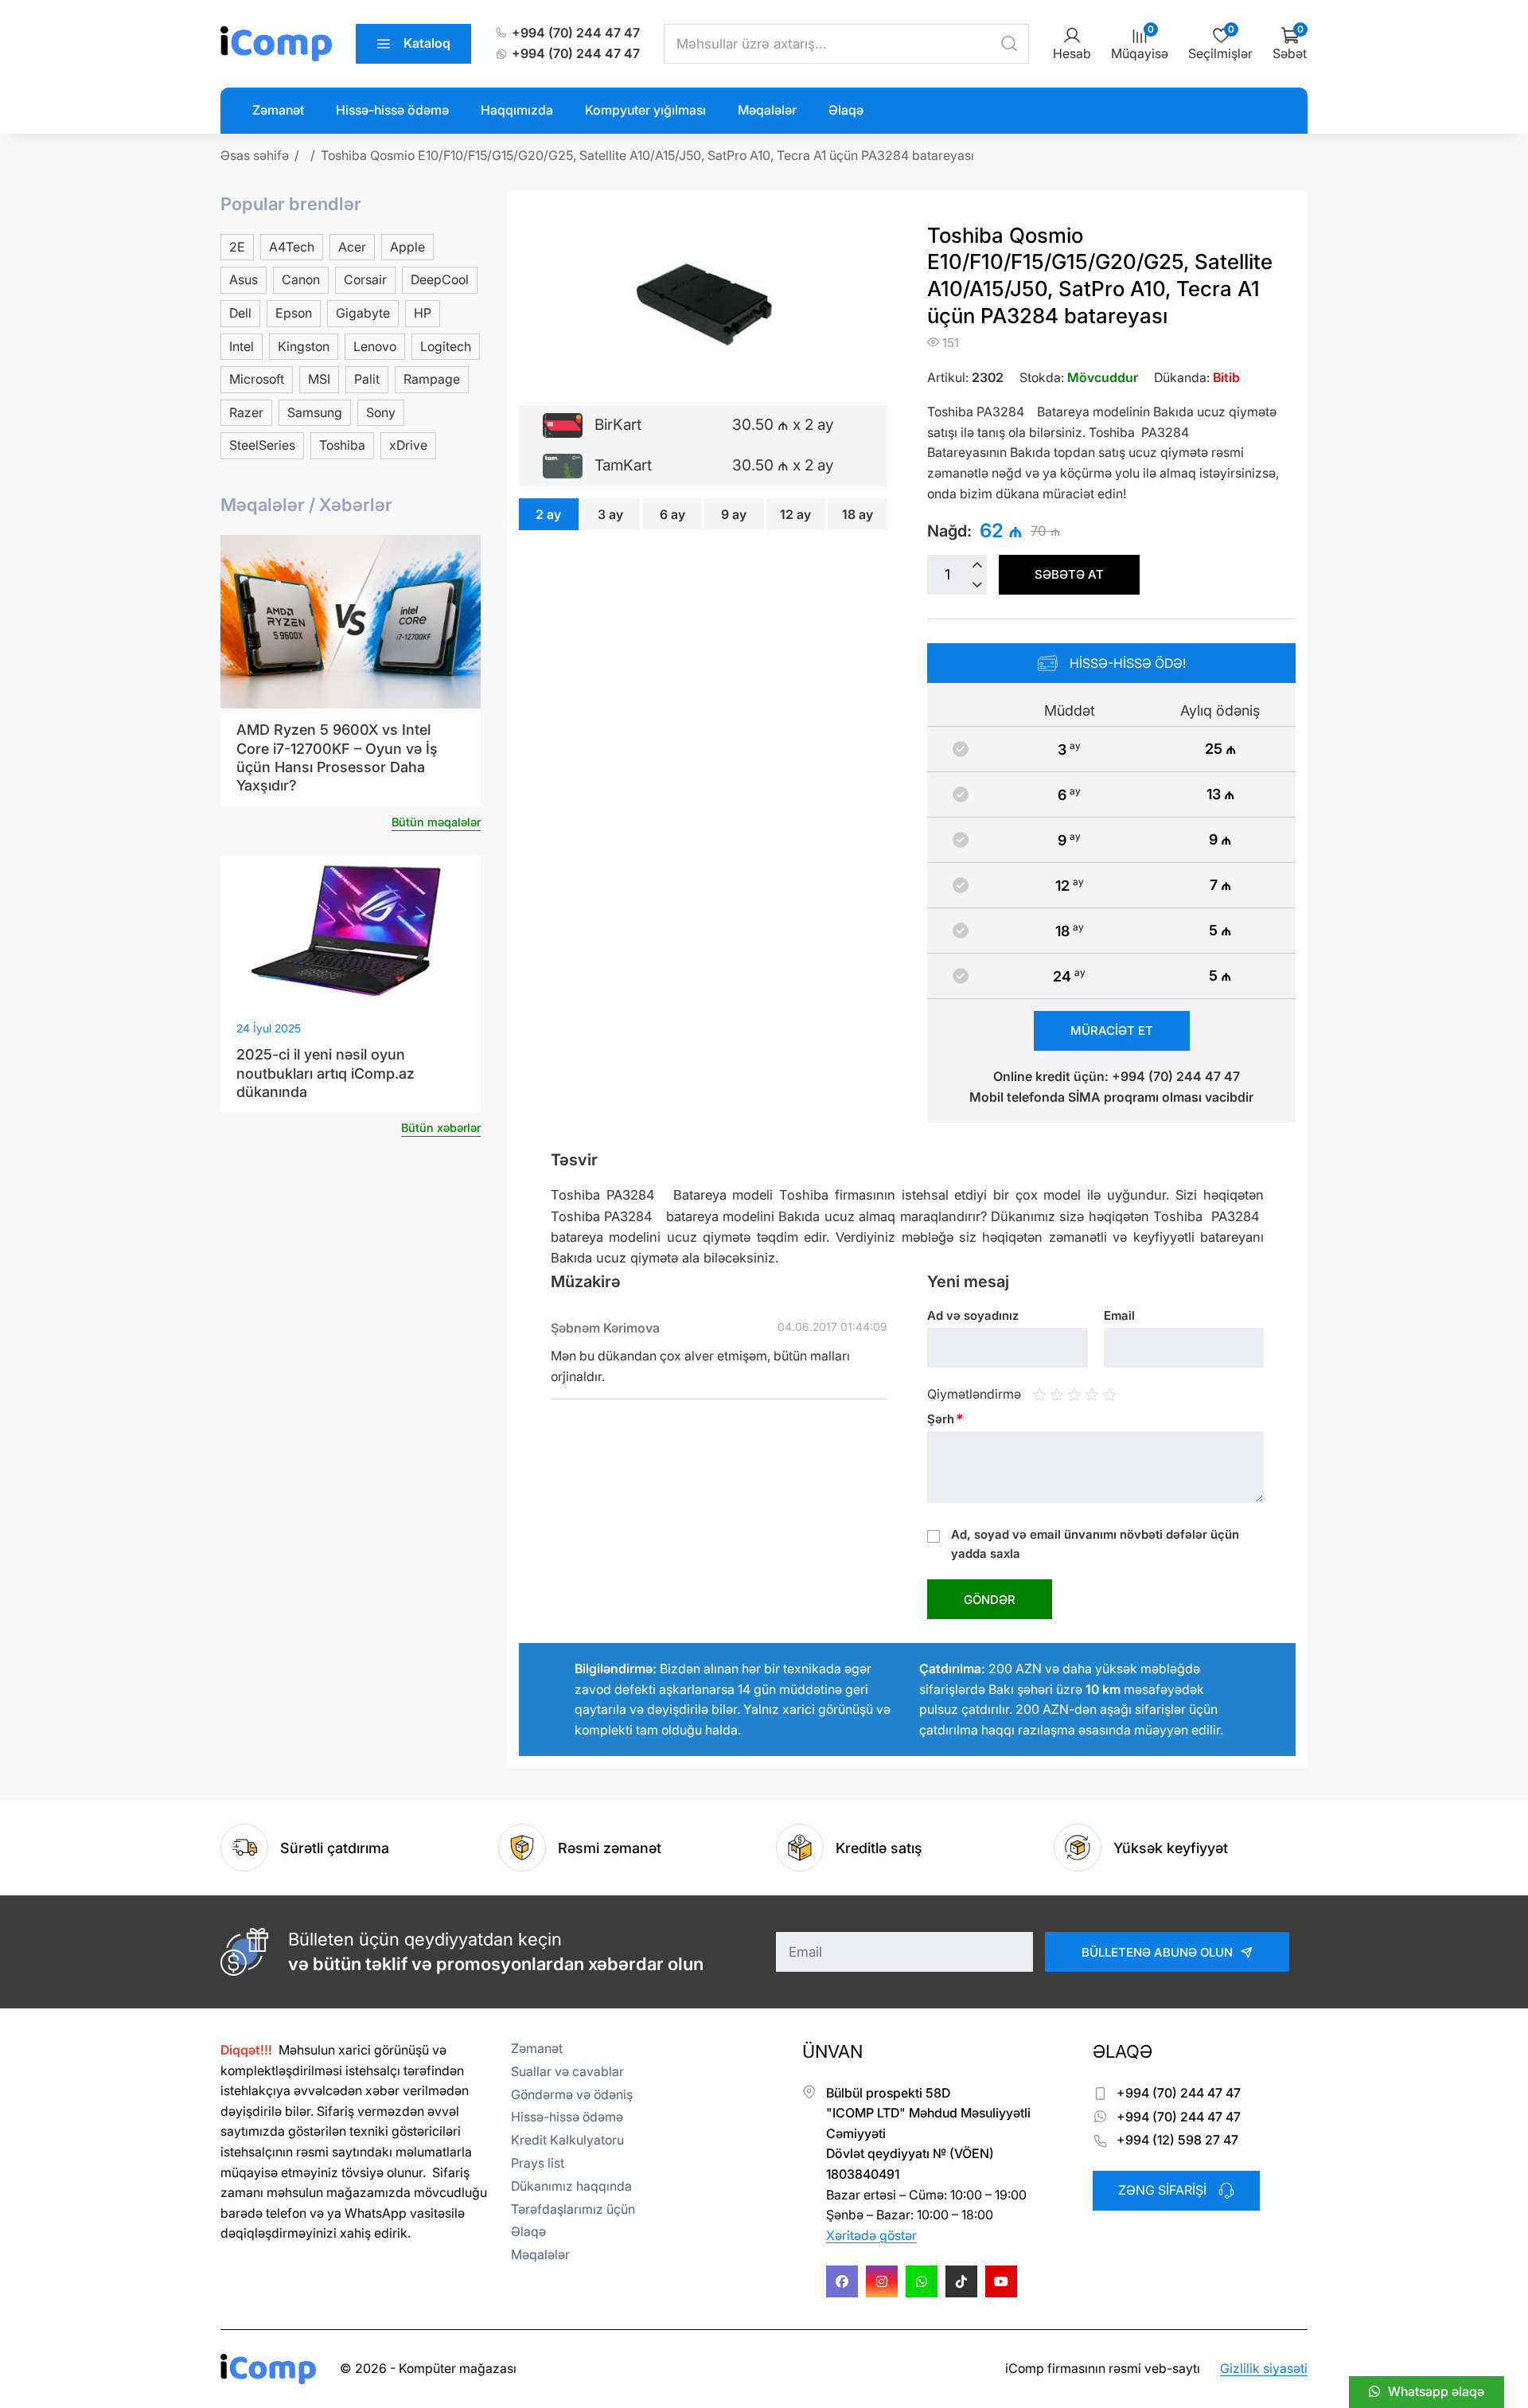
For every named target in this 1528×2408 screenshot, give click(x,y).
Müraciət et (1112, 1030)
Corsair (365, 279)
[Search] (1009, 44)
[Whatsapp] (922, 2281)
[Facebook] (842, 2281)
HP (423, 313)
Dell (240, 313)
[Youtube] (1001, 2281)
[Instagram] (882, 2281)
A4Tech (292, 247)
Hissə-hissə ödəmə (392, 110)
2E (237, 247)
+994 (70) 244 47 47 (576, 33)
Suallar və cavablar (567, 2071)
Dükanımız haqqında (571, 2186)
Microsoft (257, 379)
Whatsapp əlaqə (1436, 2391)
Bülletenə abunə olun (1157, 1952)
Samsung (315, 412)
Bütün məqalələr (436, 822)
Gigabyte (363, 313)
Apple (407, 247)
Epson (294, 313)
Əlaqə (846, 110)
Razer (246, 412)
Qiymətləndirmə (974, 1393)
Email (1119, 1315)
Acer (352, 247)
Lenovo (375, 346)
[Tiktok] (961, 2281)
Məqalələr (767, 110)
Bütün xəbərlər (441, 1128)
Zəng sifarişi (1162, 2190)
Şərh (945, 1419)
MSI (319, 379)
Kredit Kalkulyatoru (567, 2140)
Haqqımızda (517, 110)
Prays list (538, 2163)
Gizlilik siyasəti (1264, 2368)
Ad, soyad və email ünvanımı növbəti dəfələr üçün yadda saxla (1095, 1544)
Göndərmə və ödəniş (572, 2094)
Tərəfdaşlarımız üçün (573, 2209)
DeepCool (440, 279)
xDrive (408, 445)
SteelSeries (262, 445)
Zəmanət (278, 110)
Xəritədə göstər (871, 2235)
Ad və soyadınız (973, 1315)
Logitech (446, 346)
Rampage (432, 379)
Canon (301, 279)
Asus (244, 279)
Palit (367, 379)
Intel (242, 346)
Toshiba (342, 445)
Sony (381, 412)
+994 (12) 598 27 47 (1177, 2140)
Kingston (304, 346)
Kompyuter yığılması (645, 110)
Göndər (990, 1600)
